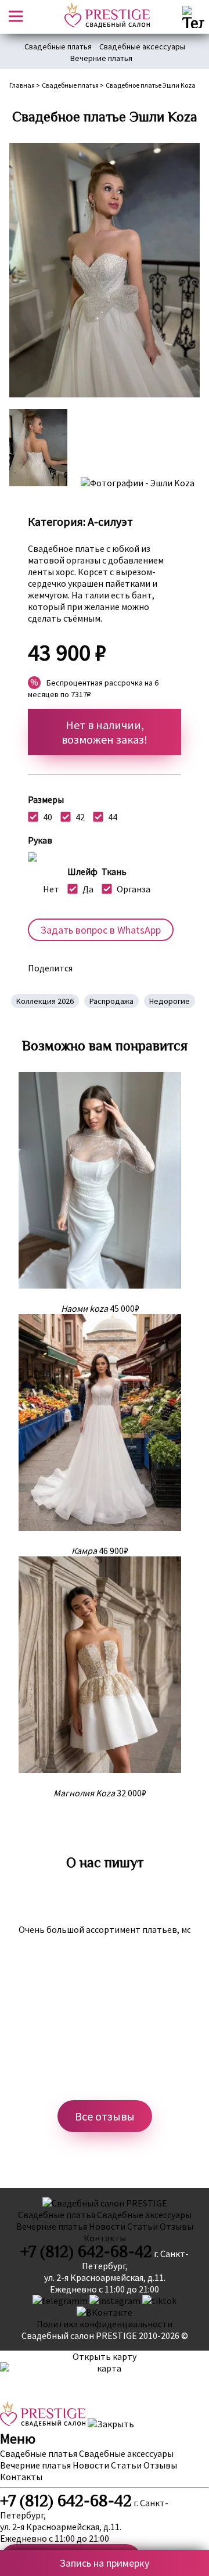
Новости (107, 2226)
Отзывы (176, 2226)
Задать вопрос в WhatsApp (101, 930)
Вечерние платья (101, 58)
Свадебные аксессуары (142, 46)
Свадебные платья (58, 46)
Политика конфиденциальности (105, 2324)
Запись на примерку (105, 2563)
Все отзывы (105, 2116)
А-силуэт (110, 521)
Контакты (105, 2238)
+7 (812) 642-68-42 (86, 2252)
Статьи (143, 2226)
